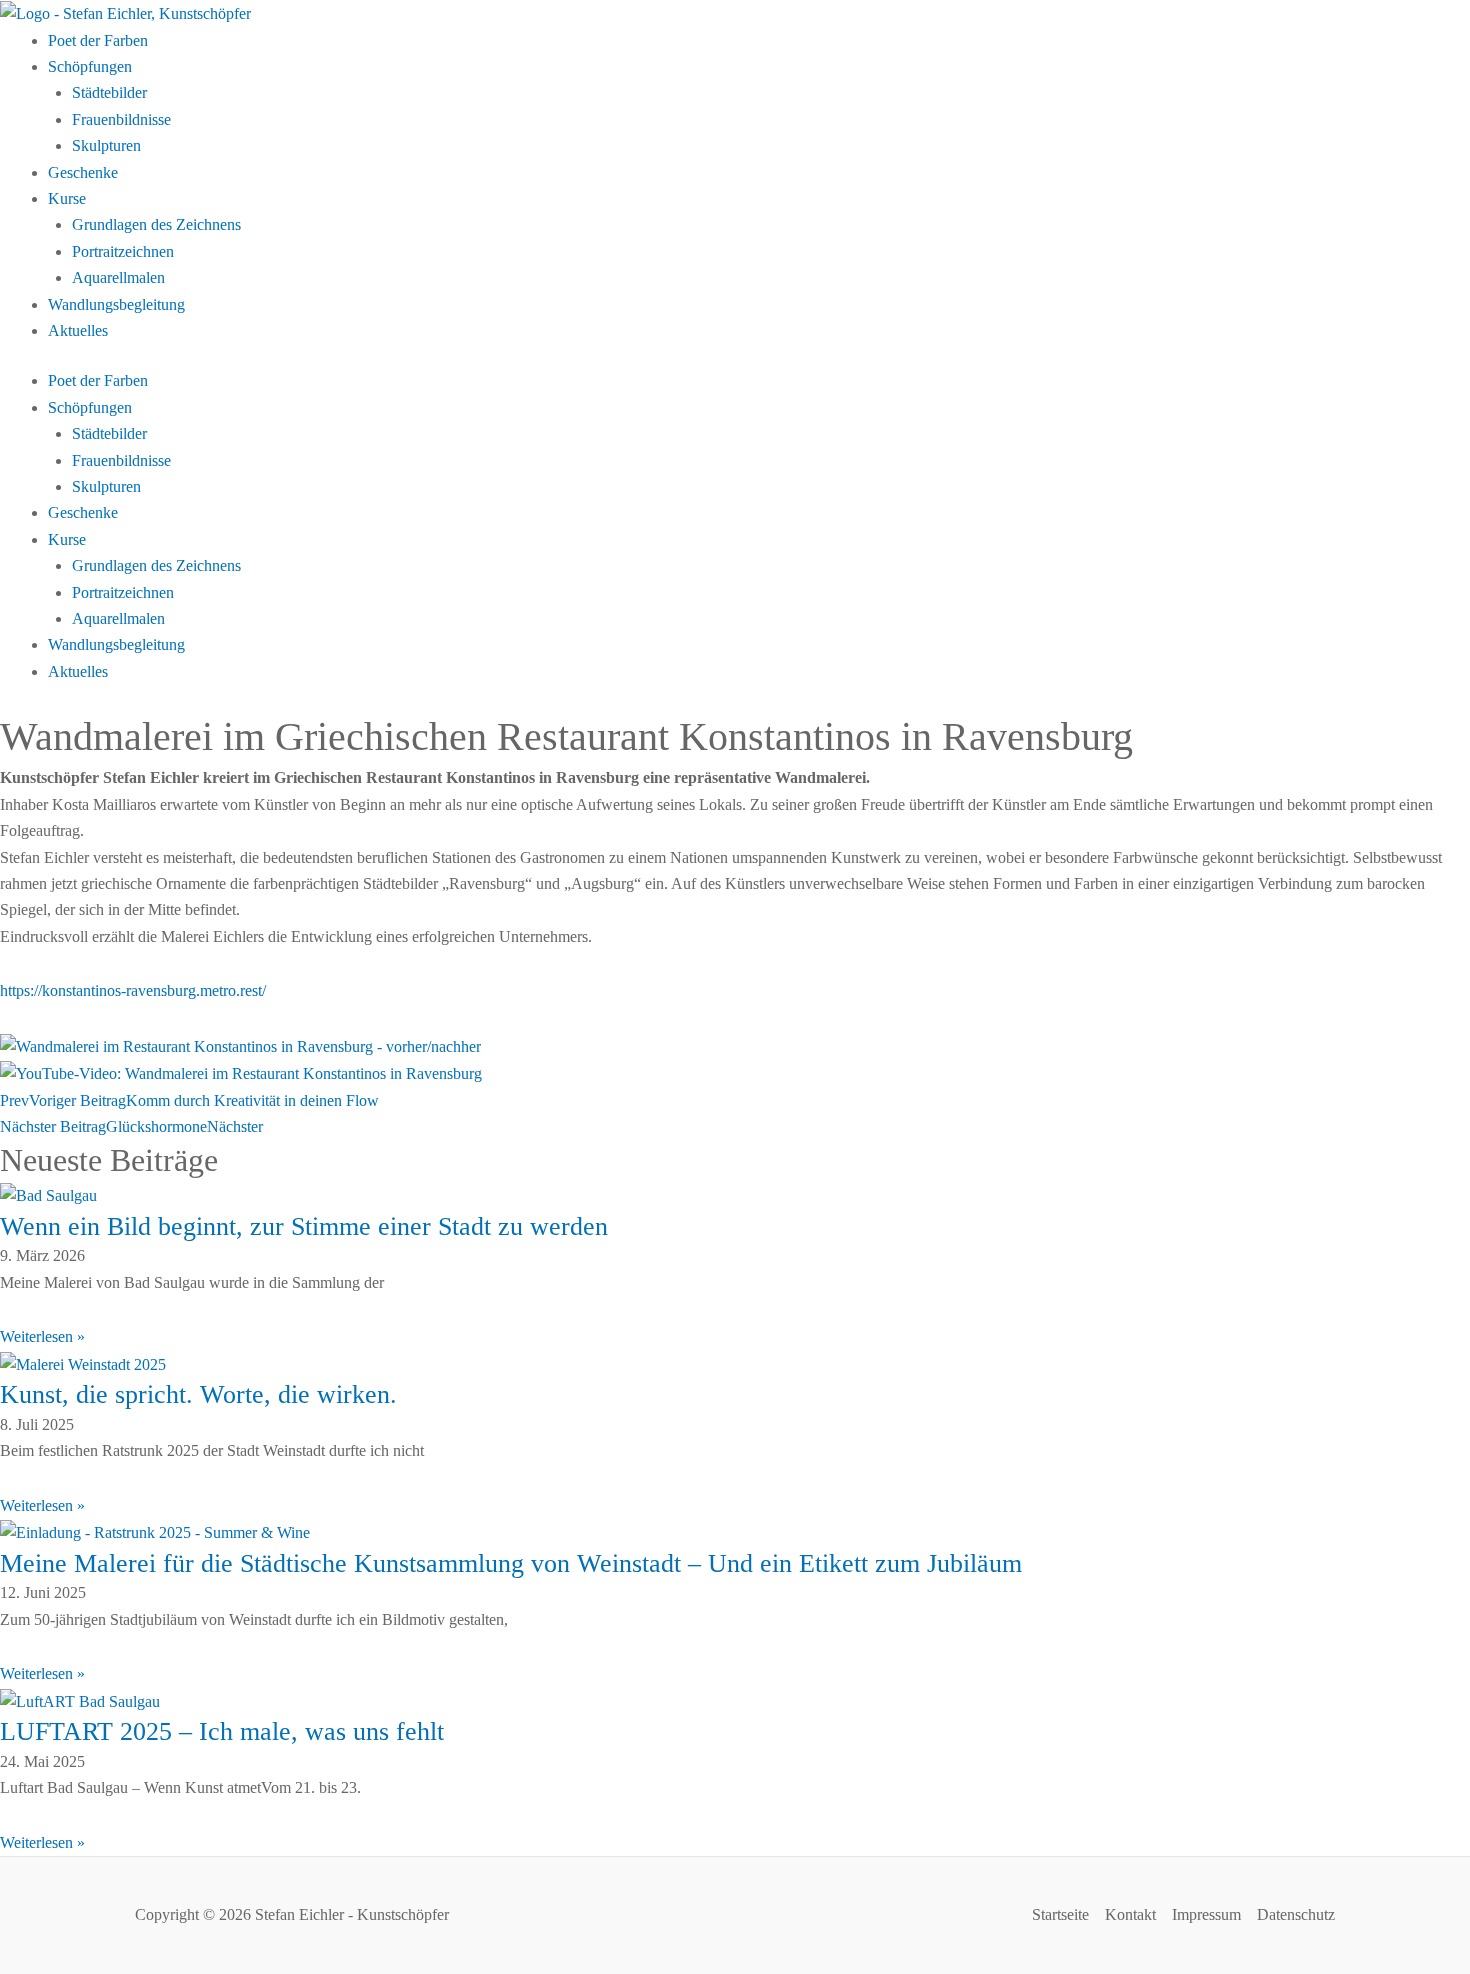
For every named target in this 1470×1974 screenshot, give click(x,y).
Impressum (1206, 1914)
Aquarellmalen (118, 277)
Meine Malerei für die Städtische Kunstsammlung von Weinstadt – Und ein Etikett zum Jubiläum (511, 1563)
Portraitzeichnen (123, 251)
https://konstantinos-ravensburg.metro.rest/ (133, 990)
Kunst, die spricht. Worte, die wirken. (198, 1394)
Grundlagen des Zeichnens (156, 224)
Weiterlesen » (42, 1336)
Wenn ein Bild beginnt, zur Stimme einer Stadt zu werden (304, 1226)
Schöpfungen (90, 66)
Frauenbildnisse (121, 119)
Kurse (67, 198)
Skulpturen (106, 145)
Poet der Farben (98, 40)
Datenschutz (1296, 1914)
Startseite (1060, 1914)
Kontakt (1130, 1914)
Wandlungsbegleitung (116, 304)
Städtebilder (109, 92)
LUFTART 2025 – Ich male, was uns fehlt (222, 1731)
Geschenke (83, 172)
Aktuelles (78, 330)
